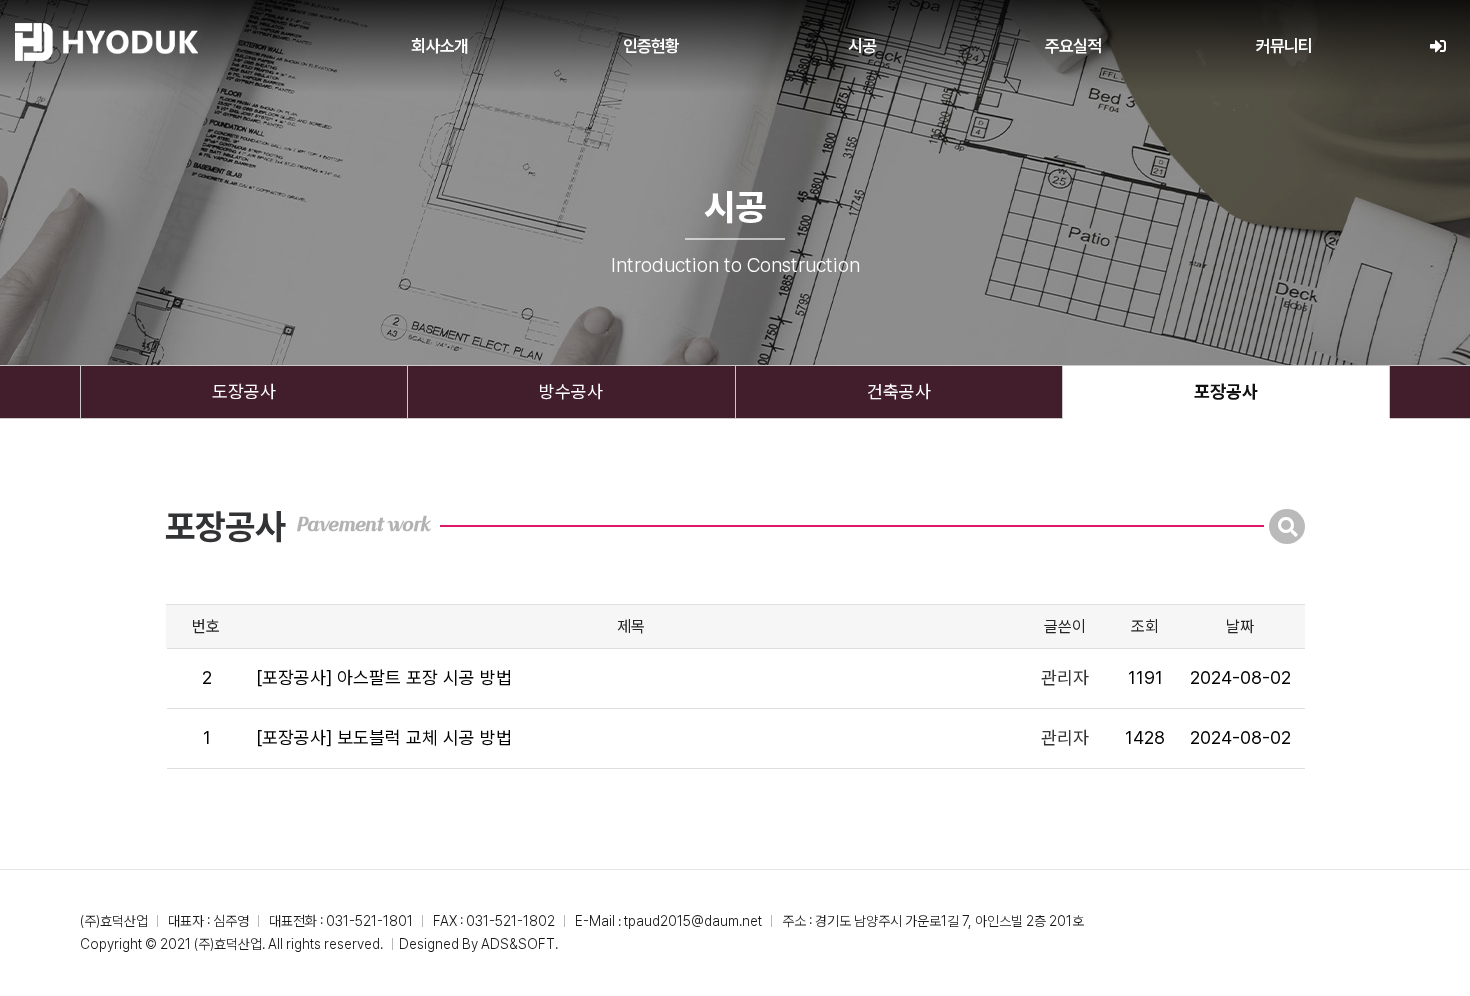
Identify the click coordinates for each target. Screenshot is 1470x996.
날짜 (1240, 626)
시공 (862, 46)
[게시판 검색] (1287, 526)
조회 (1145, 626)
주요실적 (1073, 46)
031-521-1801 (369, 921)
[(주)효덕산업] (106, 42)
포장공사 (1226, 391)
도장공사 (244, 391)
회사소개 (439, 46)
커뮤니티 (1284, 46)
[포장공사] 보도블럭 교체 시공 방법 (384, 737)
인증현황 (651, 46)
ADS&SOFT (518, 944)
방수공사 (571, 391)
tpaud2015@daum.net (693, 921)
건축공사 (899, 391)
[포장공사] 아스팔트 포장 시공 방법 (384, 677)
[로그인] (1437, 46)
